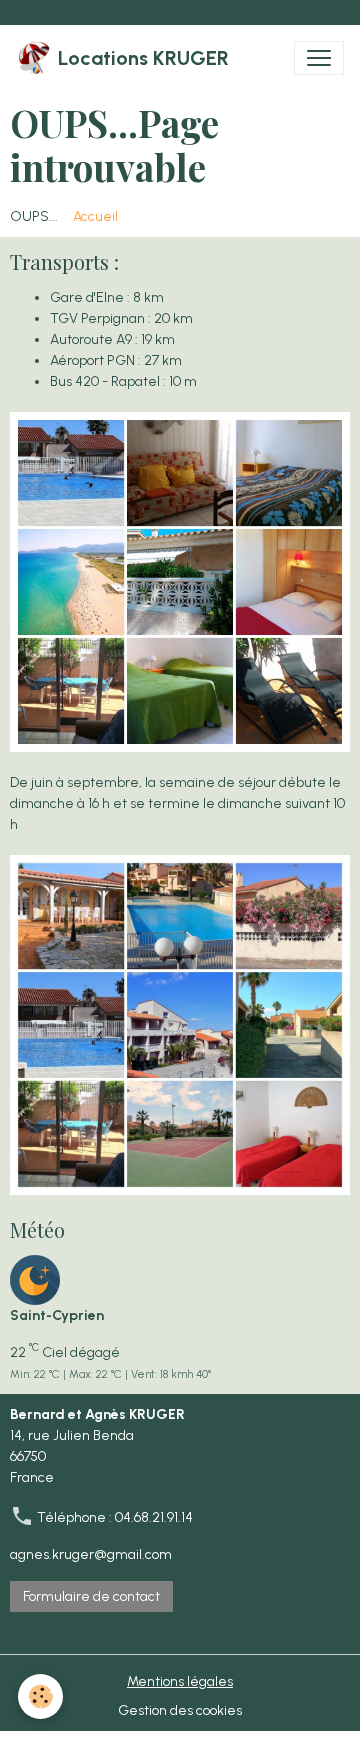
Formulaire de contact (91, 1596)
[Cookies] (40, 1696)
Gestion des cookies (180, 1710)
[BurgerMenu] (319, 58)
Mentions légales (180, 1681)
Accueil (95, 216)
